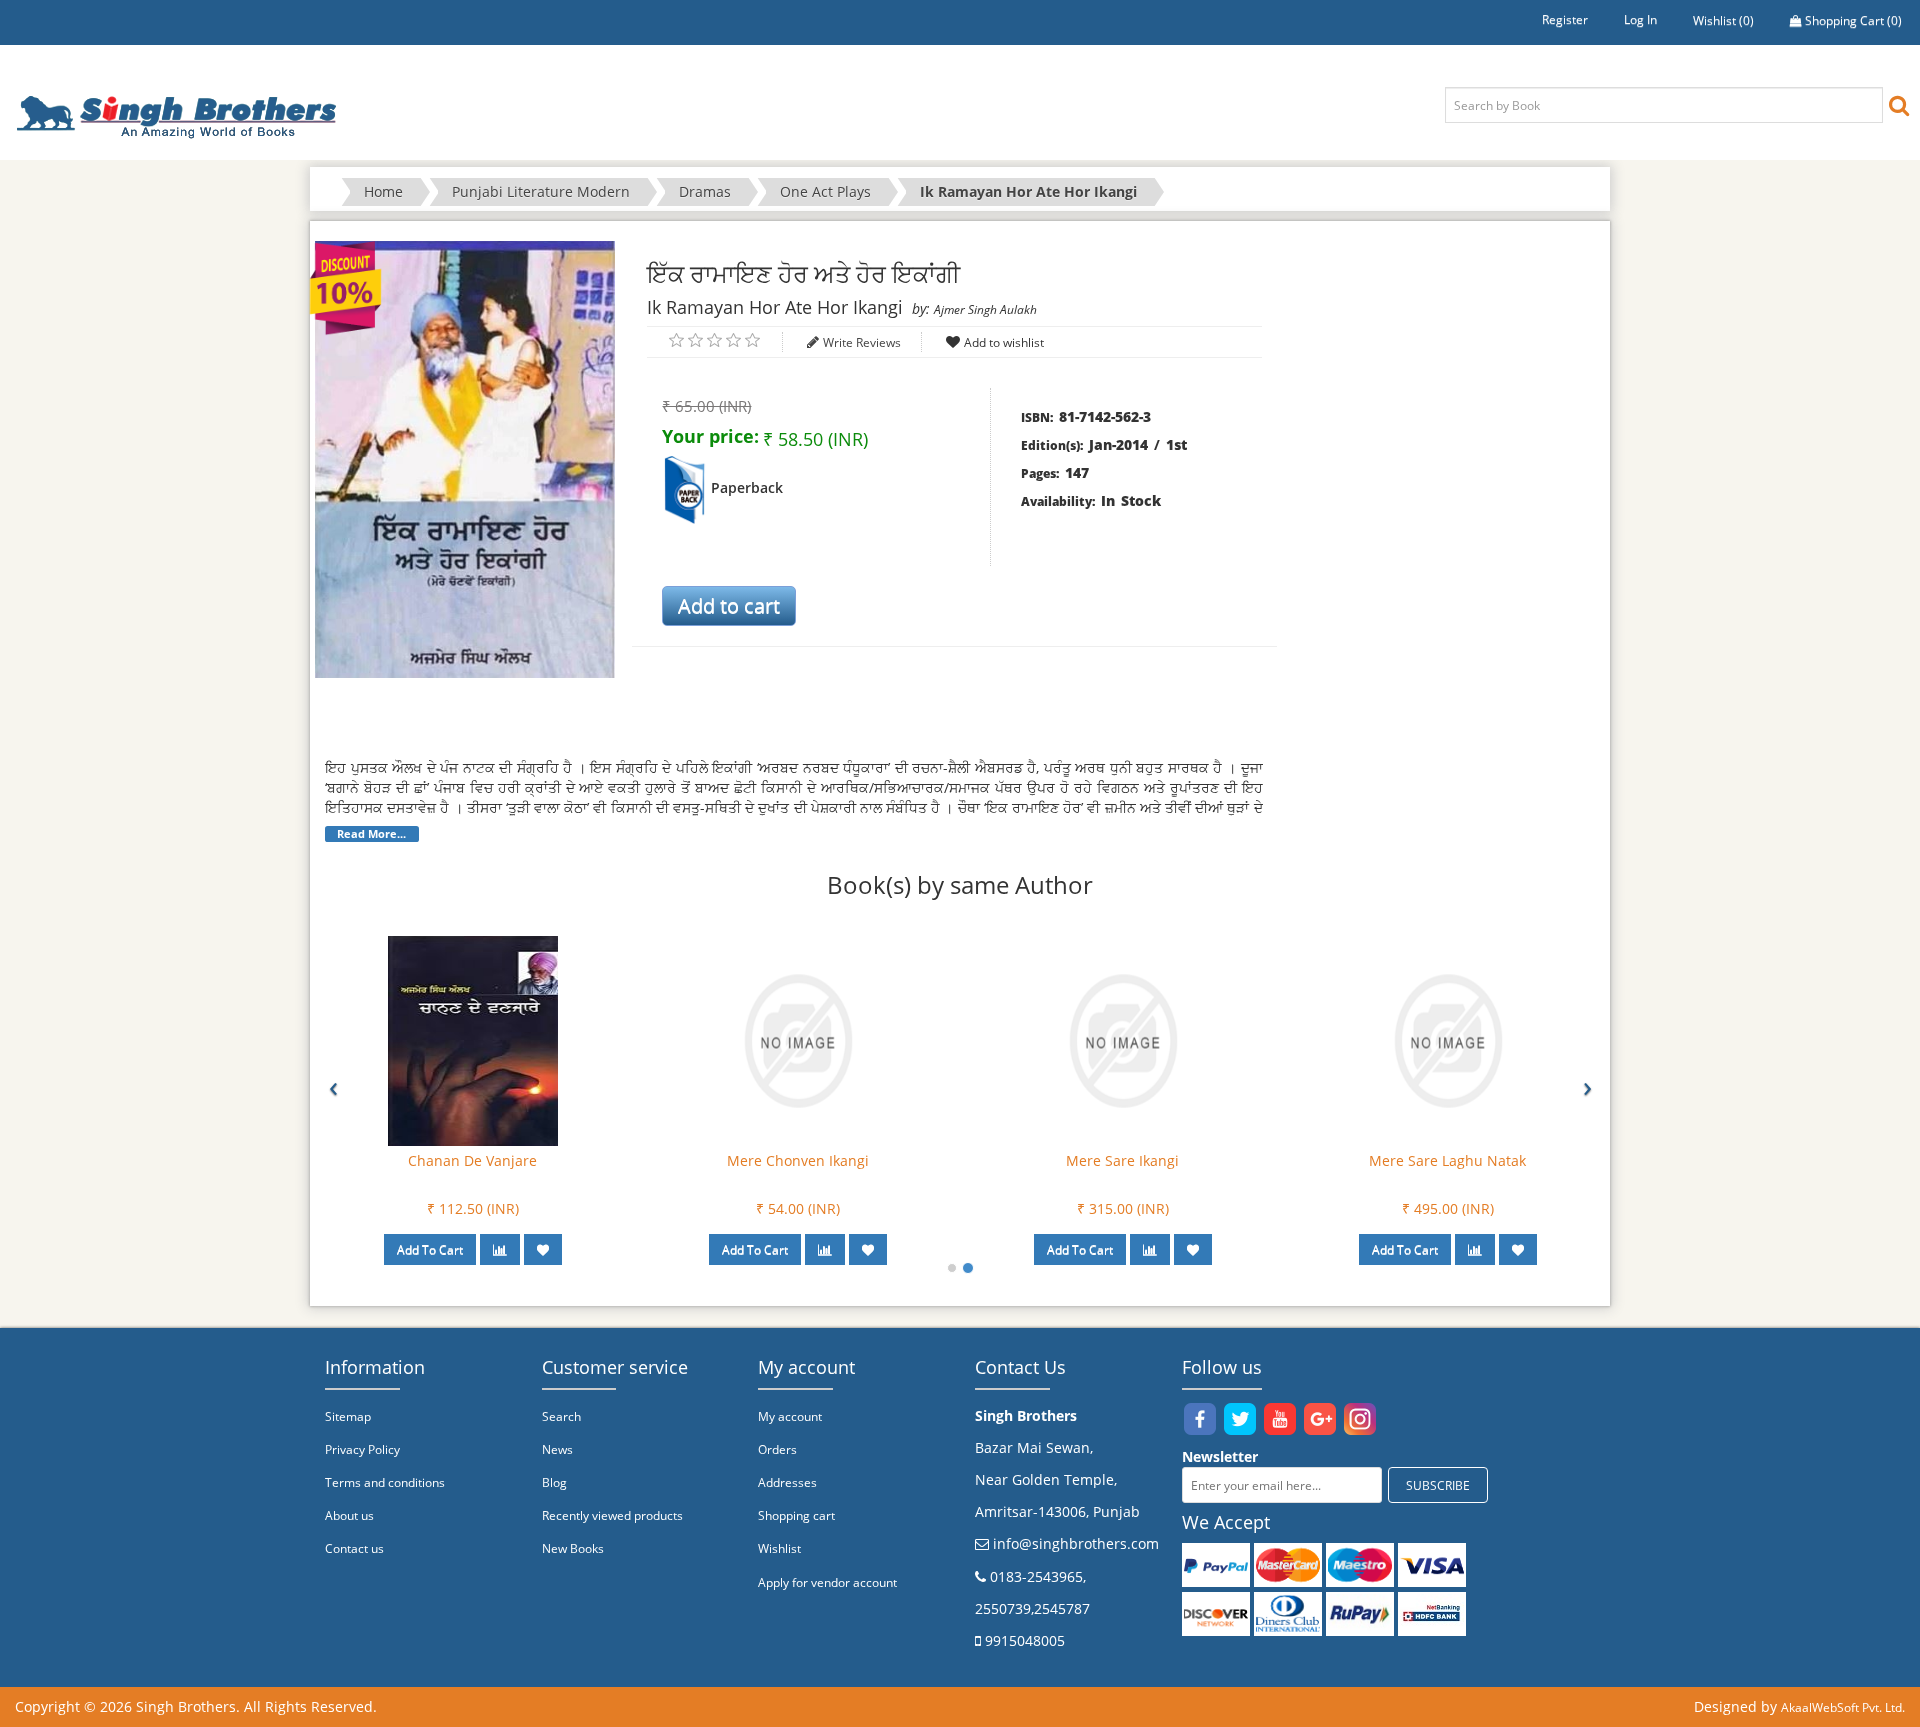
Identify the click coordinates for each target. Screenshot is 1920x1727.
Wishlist (779, 1548)
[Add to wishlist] (543, 1249)
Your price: (710, 436)
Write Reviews (862, 342)
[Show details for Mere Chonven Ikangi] (798, 1039)
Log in (1640, 19)
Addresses (787, 1482)
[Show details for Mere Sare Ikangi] (1123, 1039)
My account (790, 1416)
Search (561, 1416)
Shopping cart (796, 1515)
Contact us (354, 1548)
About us (349, 1515)
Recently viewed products (612, 1515)
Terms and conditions (385, 1482)
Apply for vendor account (827, 1582)
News (557, 1449)
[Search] (1899, 104)
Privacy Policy (362, 1449)
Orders (777, 1449)
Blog (554, 1482)
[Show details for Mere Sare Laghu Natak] (1448, 1039)
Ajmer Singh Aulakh (985, 309)
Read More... (371, 834)
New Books (573, 1548)
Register (1565, 19)
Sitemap (348, 1416)
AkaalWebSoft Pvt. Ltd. (1843, 1707)
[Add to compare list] (500, 1249)
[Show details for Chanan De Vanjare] (473, 1039)
